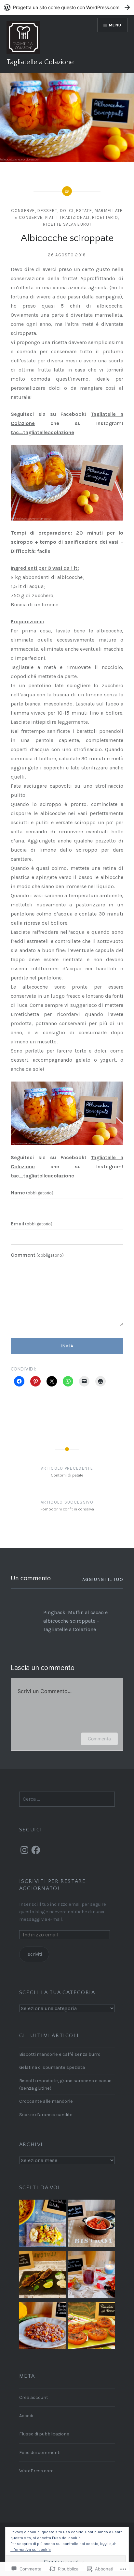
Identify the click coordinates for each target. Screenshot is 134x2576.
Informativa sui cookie (31, 2550)
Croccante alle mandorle (46, 2101)
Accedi (26, 2416)
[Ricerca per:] (67, 1799)
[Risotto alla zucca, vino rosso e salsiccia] (43, 2326)
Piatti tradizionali (67, 217)
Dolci (67, 211)
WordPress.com (36, 2471)
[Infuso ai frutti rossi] (91, 2276)
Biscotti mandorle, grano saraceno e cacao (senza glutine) (65, 2084)
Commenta (99, 1739)
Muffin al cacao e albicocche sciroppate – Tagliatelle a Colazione (75, 1621)
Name (32, 1193)
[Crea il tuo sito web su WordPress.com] (67, 7)
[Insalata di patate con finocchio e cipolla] (43, 2224)
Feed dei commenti (40, 2453)
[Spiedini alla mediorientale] (43, 2276)
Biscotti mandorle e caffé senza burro (60, 2054)
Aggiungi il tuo (103, 1579)
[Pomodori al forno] (91, 2326)
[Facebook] (36, 1850)
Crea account (34, 2397)
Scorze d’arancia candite (46, 2115)
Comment (37, 1255)
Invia (67, 1346)
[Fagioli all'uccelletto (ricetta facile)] (91, 2224)
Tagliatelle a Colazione (40, 62)
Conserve (23, 211)
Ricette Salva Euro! (67, 224)
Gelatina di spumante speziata (52, 2067)
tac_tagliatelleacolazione (42, 432)
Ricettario (105, 217)
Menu (115, 25)
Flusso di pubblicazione (44, 2434)
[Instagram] (24, 1850)
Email (32, 1224)
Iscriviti (34, 1954)
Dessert (47, 211)
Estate (84, 211)
